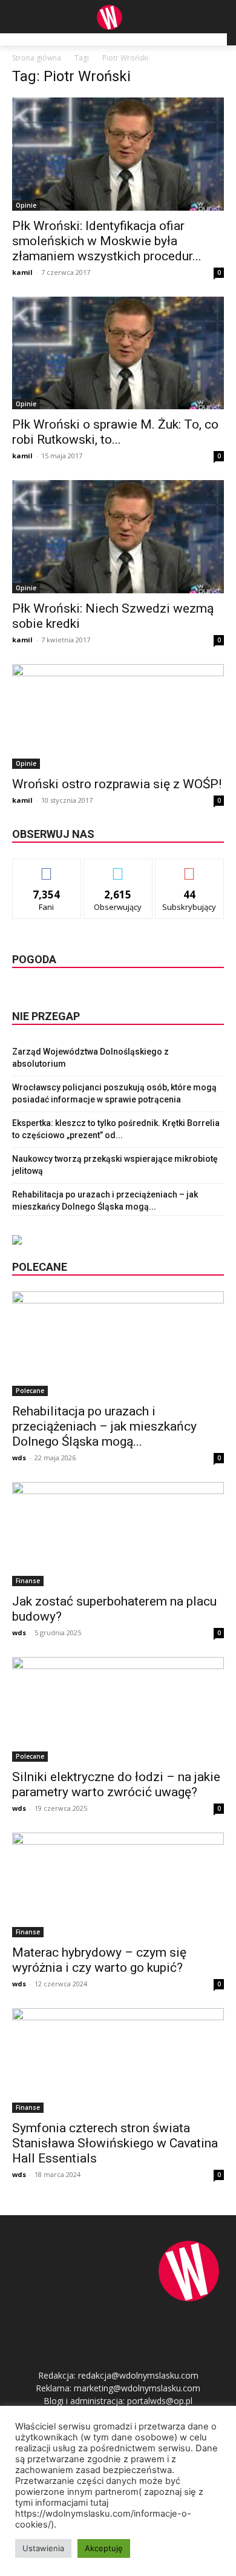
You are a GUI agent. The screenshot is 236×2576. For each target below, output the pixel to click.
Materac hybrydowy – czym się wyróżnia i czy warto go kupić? (99, 1960)
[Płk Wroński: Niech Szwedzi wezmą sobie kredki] (118, 537)
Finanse (28, 1581)
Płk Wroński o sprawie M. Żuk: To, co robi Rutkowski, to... (115, 432)
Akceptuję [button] (104, 2548)
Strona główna (37, 58)
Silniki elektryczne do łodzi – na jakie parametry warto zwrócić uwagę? (116, 1784)
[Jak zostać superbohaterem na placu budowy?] (118, 1534)
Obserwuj (118, 868)
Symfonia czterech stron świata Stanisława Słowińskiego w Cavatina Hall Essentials (115, 2143)
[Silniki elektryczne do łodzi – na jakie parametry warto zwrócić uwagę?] (118, 1709)
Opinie (26, 205)
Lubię (47, 868)
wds (19, 1458)
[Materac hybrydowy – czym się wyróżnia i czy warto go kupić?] (118, 1885)
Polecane (30, 1391)
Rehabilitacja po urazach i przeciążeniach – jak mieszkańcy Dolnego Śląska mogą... (104, 1426)
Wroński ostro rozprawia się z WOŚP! (117, 784)
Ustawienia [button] (43, 2548)
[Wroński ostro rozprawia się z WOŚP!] (118, 716)
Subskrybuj (189, 868)
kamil (22, 272)
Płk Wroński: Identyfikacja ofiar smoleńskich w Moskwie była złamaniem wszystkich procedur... (107, 241)
